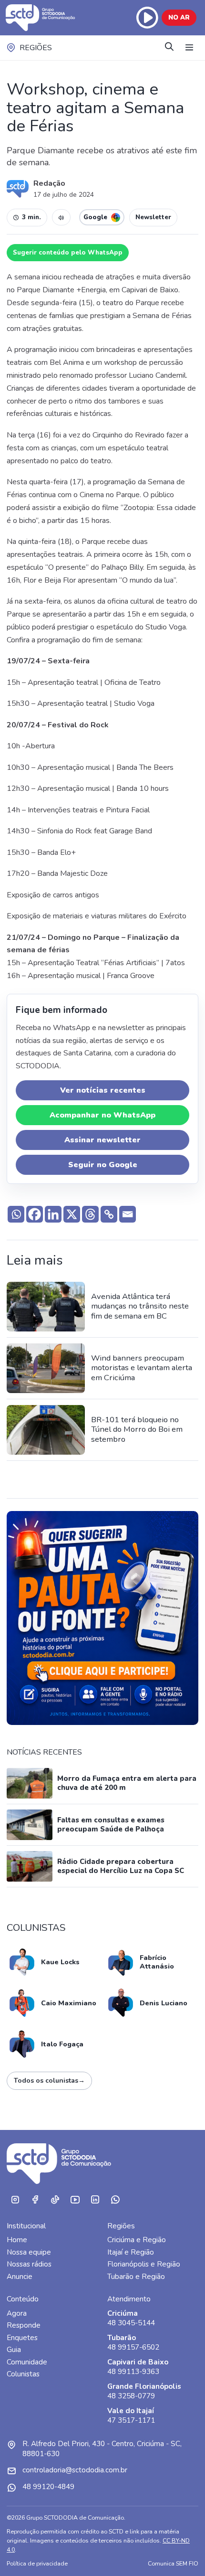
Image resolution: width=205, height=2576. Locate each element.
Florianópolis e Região (144, 2264)
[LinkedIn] (95, 2200)
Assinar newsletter (102, 1140)
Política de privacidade (37, 2563)
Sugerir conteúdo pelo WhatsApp (68, 253)
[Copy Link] (109, 1214)
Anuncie (20, 2277)
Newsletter (153, 217)
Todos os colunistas (49, 2081)
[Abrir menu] (189, 48)
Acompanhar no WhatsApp (102, 1115)
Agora (17, 2313)
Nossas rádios (29, 2264)
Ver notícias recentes (103, 1090)
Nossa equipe (29, 2252)
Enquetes (22, 2338)
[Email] (128, 1214)
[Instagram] (15, 2200)
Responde (24, 2325)
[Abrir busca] (169, 48)
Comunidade (27, 2362)
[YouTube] (75, 2200)
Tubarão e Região (136, 2277)
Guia (14, 2350)
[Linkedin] (53, 1214)
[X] (72, 1214)
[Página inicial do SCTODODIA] (47, 18)
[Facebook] (35, 1214)
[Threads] (90, 1214)
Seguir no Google (103, 1165)
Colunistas (23, 2374)
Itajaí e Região (131, 2252)
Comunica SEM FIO (173, 2563)
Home (17, 2240)
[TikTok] (55, 2200)
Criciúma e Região (137, 2240)
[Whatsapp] (16, 1214)
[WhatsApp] (115, 2200)
